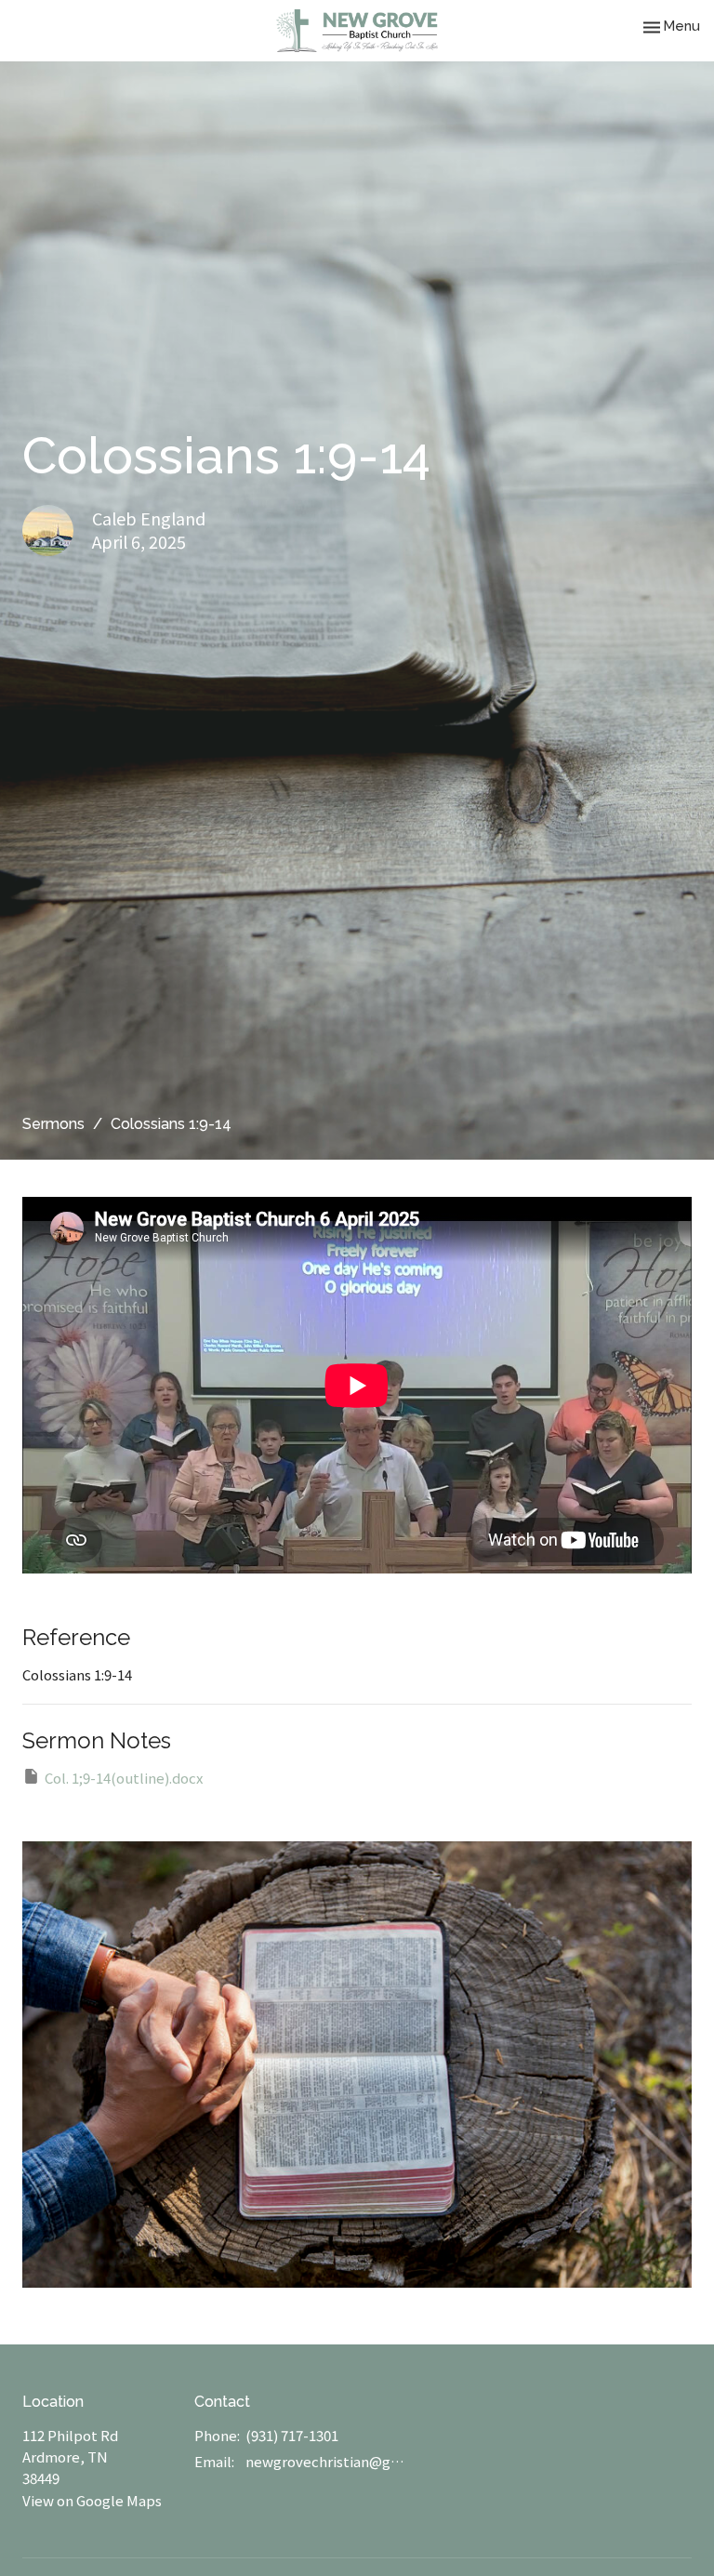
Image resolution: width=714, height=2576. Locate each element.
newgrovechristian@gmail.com (325, 2461)
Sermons (53, 1124)
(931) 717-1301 (292, 2435)
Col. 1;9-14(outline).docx (124, 1778)
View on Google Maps (92, 2500)
